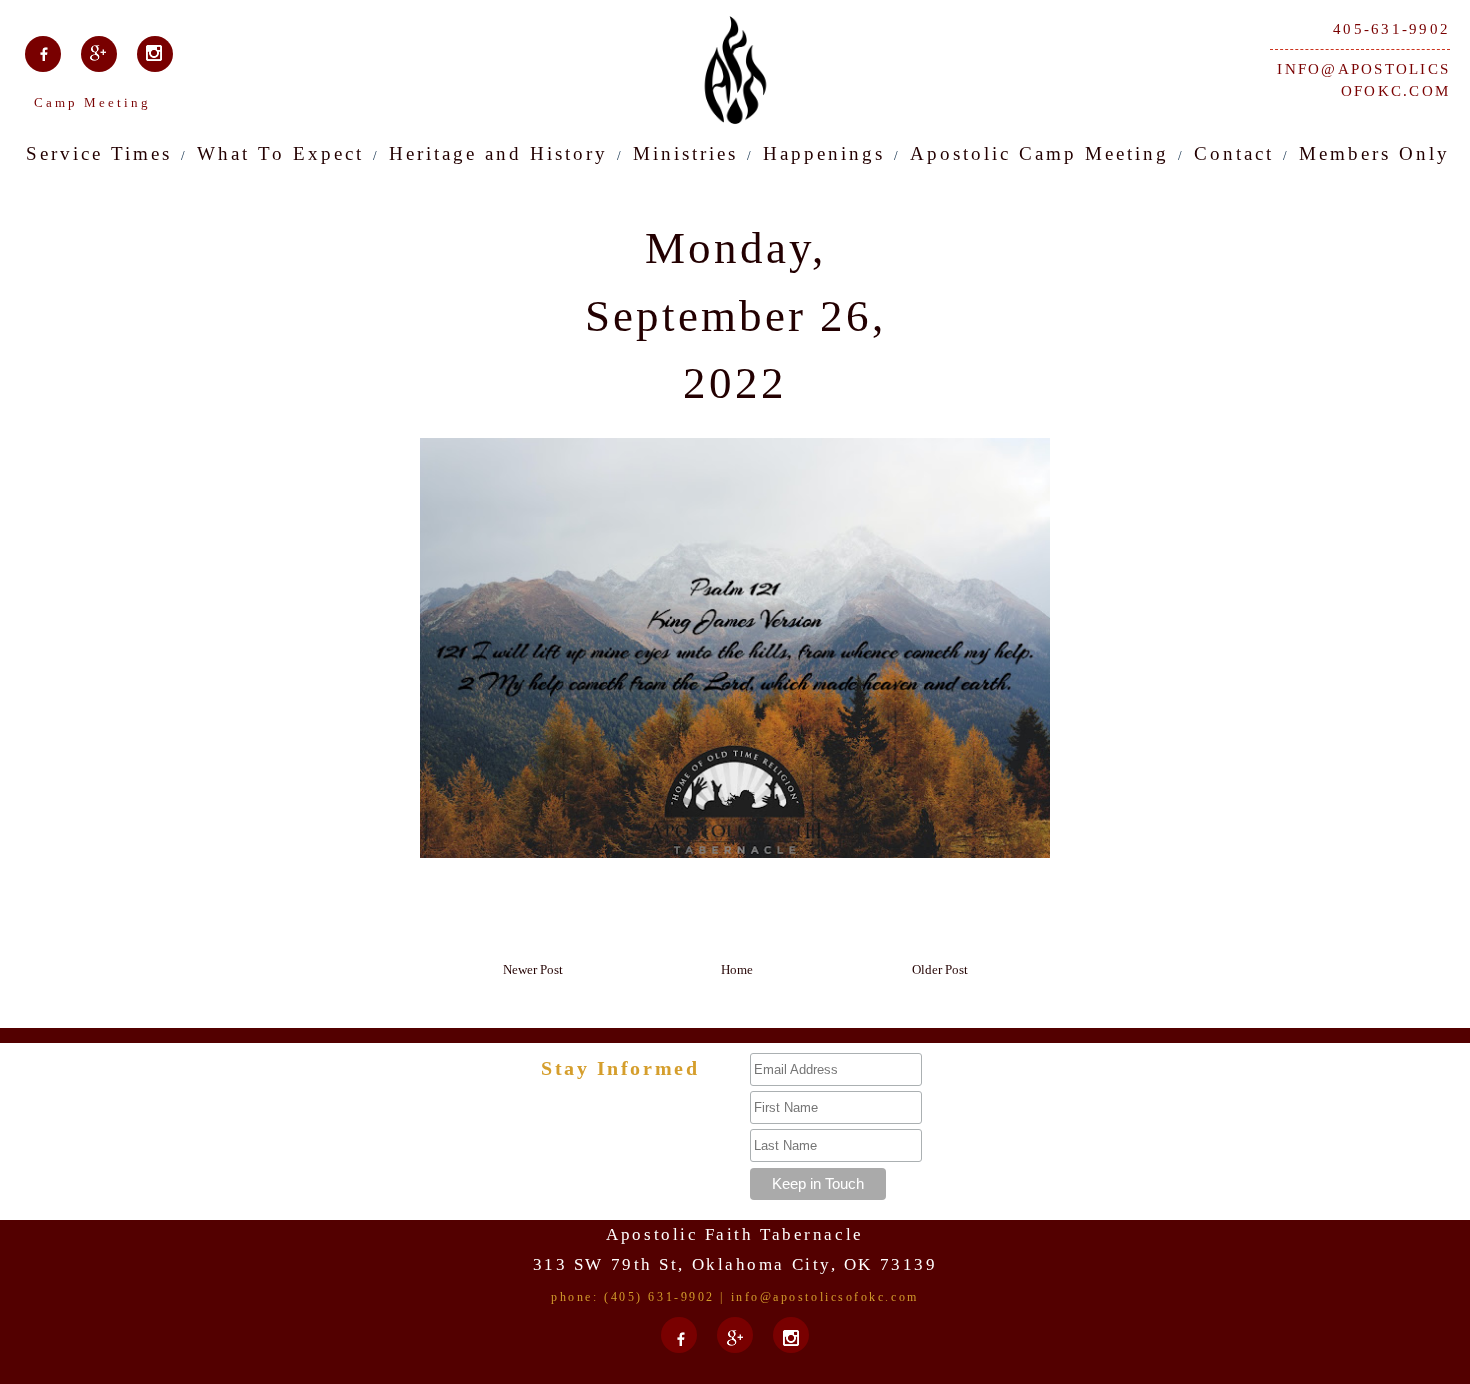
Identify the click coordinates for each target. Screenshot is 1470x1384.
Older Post (940, 969)
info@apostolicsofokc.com (1363, 80)
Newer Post (533, 969)
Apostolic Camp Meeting (1039, 153)
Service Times (99, 153)
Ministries (685, 153)
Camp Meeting (92, 102)
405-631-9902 (1391, 29)
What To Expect (280, 153)
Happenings (824, 153)
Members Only (1374, 153)
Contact (1234, 153)
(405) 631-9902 (659, 1297)
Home (737, 969)
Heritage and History (498, 153)
